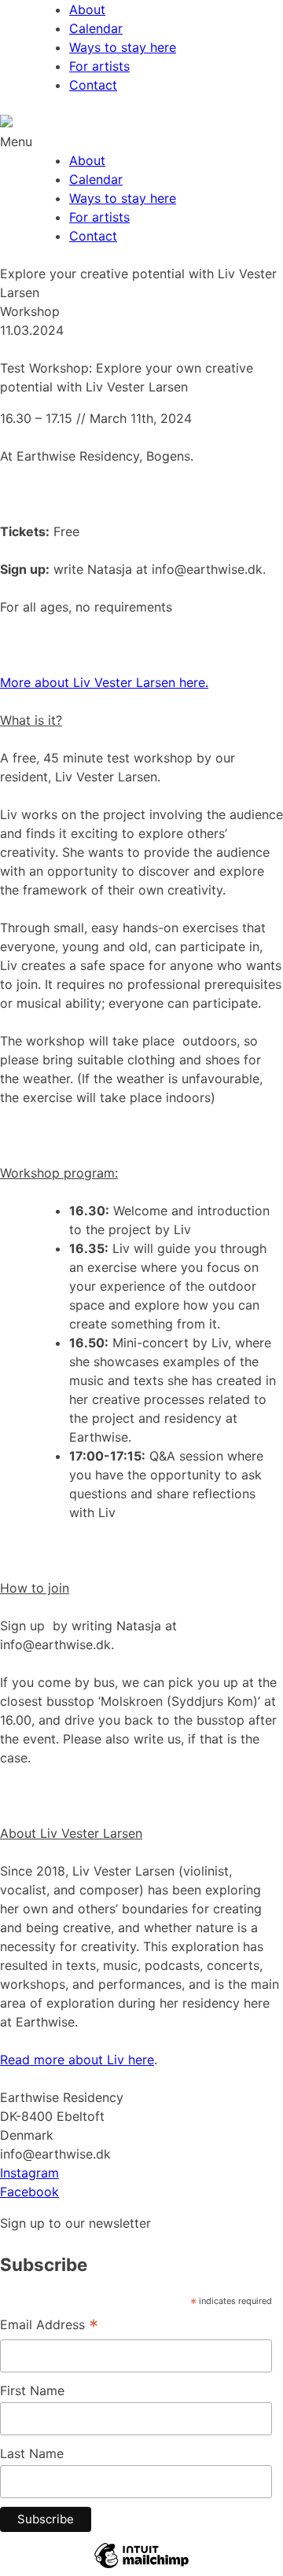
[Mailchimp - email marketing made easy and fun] (141, 2567)
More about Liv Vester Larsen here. (104, 682)
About (87, 9)
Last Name (32, 2453)
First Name (32, 2390)
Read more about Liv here (77, 2060)
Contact (93, 85)
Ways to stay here (123, 47)
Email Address (49, 2326)
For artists (99, 66)
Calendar (96, 28)
